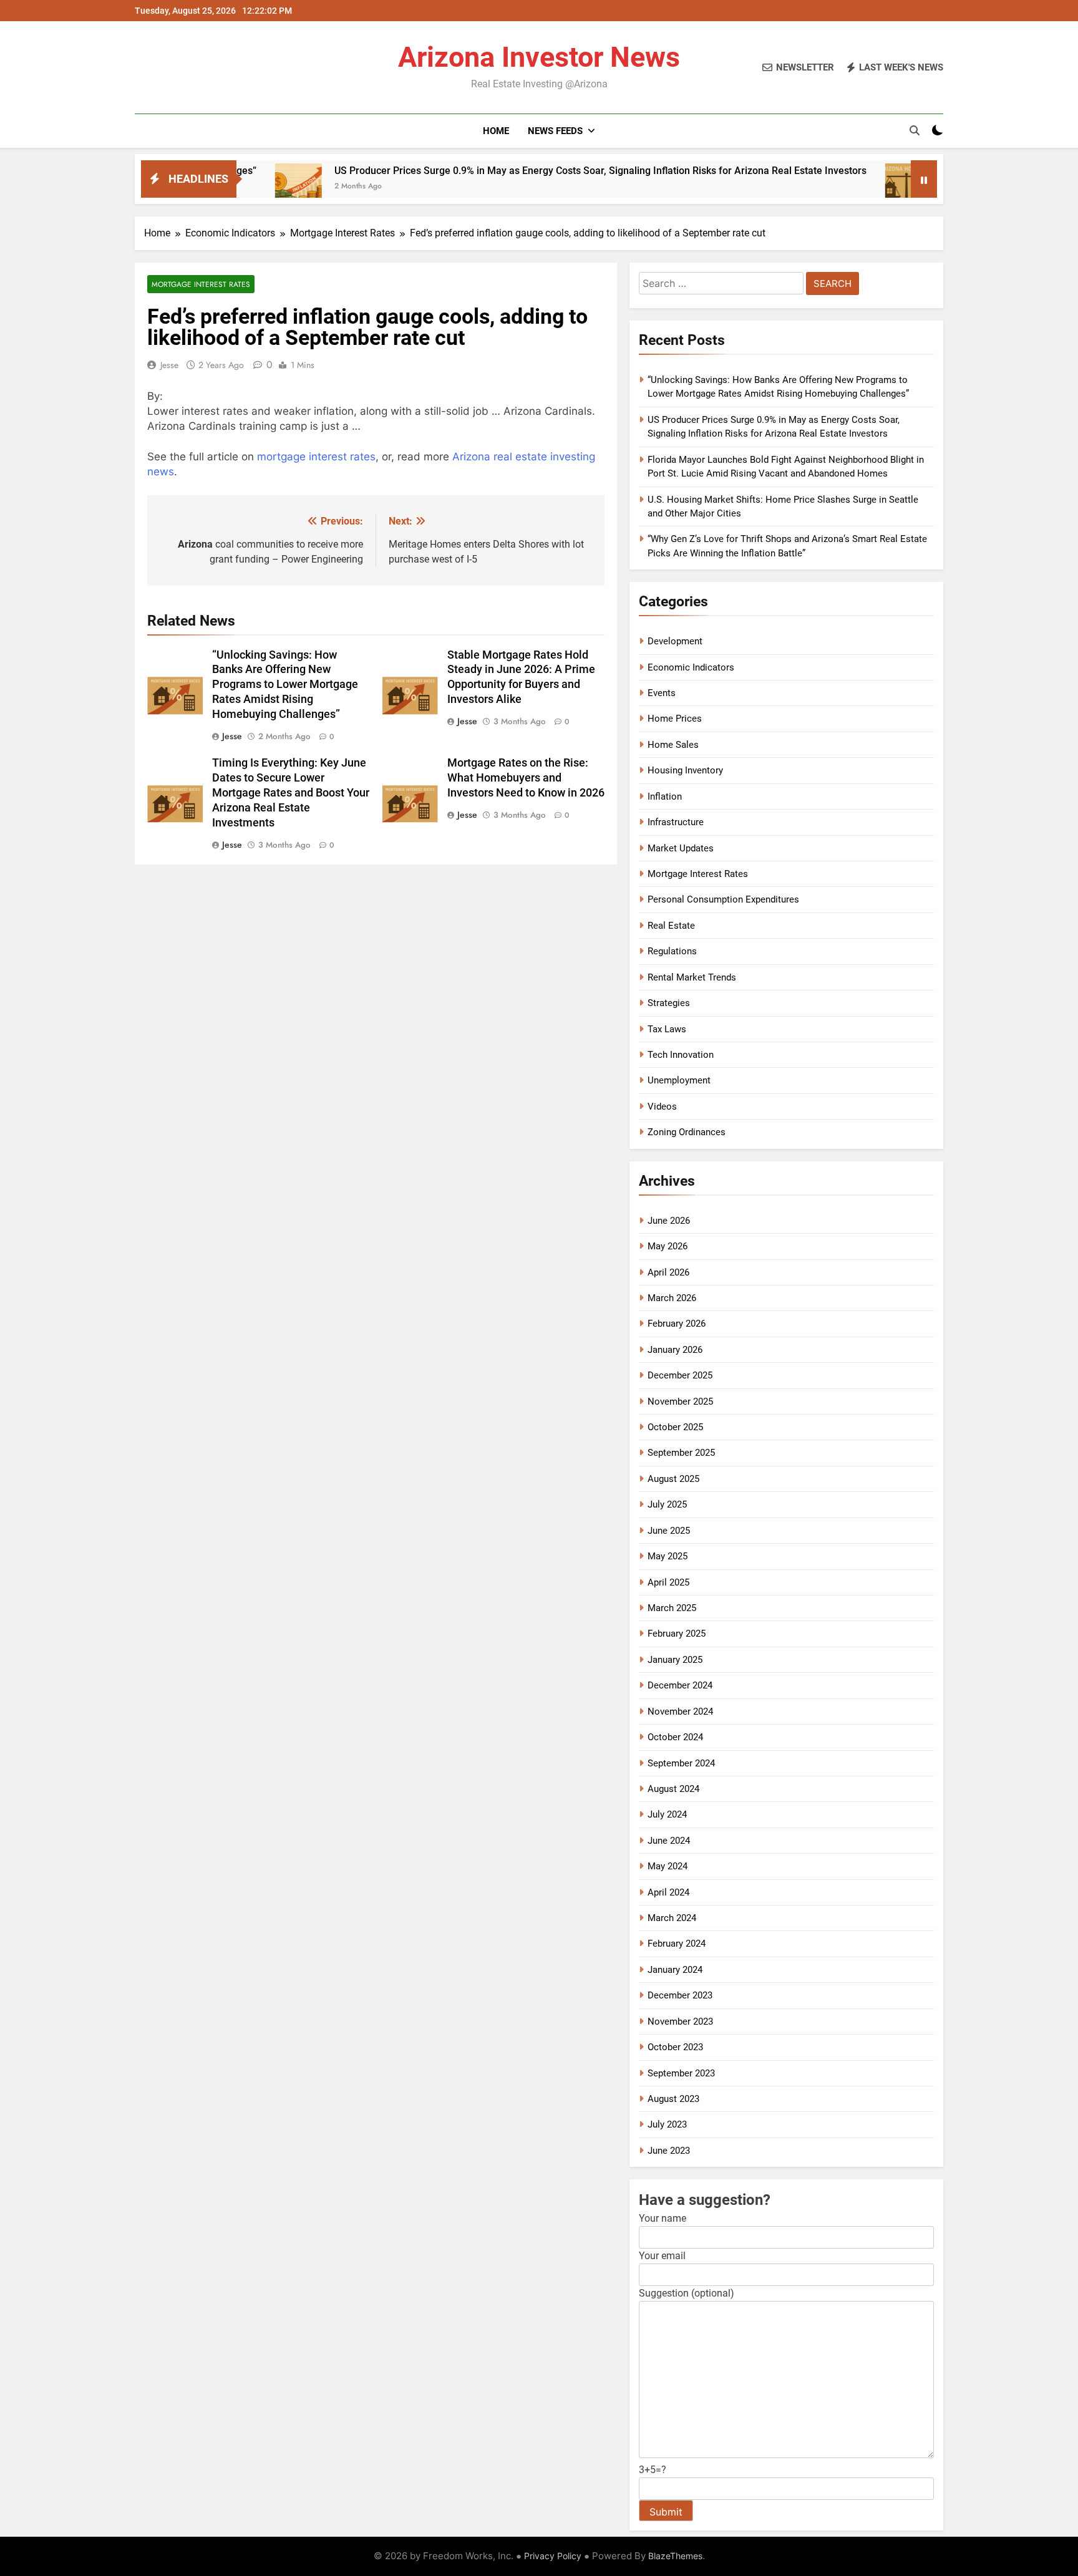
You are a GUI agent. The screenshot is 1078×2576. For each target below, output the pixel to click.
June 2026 (669, 1221)
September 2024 (681, 1763)
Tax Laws (667, 1029)
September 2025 (681, 1453)
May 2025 (668, 1556)
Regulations (672, 951)
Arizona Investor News (539, 57)
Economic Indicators (691, 667)
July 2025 (667, 1504)
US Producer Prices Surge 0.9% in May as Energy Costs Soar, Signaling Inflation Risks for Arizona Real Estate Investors (506, 171)
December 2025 (680, 1375)
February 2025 (677, 1634)
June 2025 (669, 1531)
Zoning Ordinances (687, 1132)
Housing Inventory (685, 770)
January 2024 (675, 1970)
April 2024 (668, 1892)
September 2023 (681, 2073)
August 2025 (673, 1479)
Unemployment (679, 1080)
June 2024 (669, 1841)
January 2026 (675, 1350)
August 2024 (673, 1789)
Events (662, 693)
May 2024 (668, 1866)
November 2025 (680, 1402)
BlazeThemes (675, 2556)
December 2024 (680, 1685)
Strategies (669, 1003)
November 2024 (680, 1712)
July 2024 (667, 1814)
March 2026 (672, 1298)
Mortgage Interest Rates (201, 284)
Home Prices (675, 719)
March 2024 (672, 1918)
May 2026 (668, 1246)
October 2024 (675, 1737)
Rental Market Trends (692, 977)
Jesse (169, 365)
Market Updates (681, 848)
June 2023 (669, 2151)
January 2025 (675, 1660)
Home (496, 131)
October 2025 (675, 1427)
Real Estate (671, 926)
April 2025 (668, 1582)
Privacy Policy (553, 2556)
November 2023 (680, 2022)
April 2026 (668, 1272)
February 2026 (677, 1324)
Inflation (665, 797)
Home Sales (673, 745)
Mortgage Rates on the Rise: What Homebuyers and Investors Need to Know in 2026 (526, 778)
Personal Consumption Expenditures (723, 899)
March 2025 (672, 1608)
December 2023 (680, 1995)
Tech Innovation (681, 1055)
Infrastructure (676, 822)
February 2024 (677, 1944)
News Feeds (555, 131)
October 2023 (675, 2047)
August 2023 (673, 2099)
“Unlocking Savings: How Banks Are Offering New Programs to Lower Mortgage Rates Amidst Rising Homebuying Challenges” (285, 685)
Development (675, 641)
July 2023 (667, 2124)
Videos (662, 1106)
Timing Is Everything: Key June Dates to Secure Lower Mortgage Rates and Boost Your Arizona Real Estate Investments (291, 793)
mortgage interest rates (316, 457)
